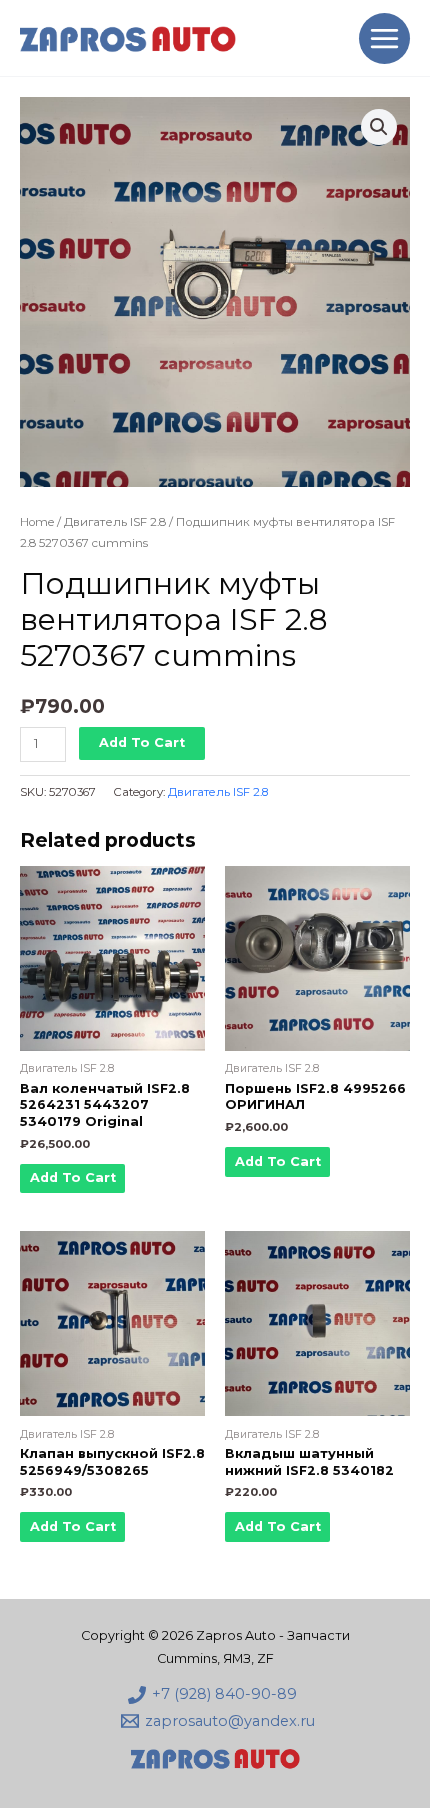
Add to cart (142, 742)
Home (37, 522)
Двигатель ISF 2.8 (115, 522)
